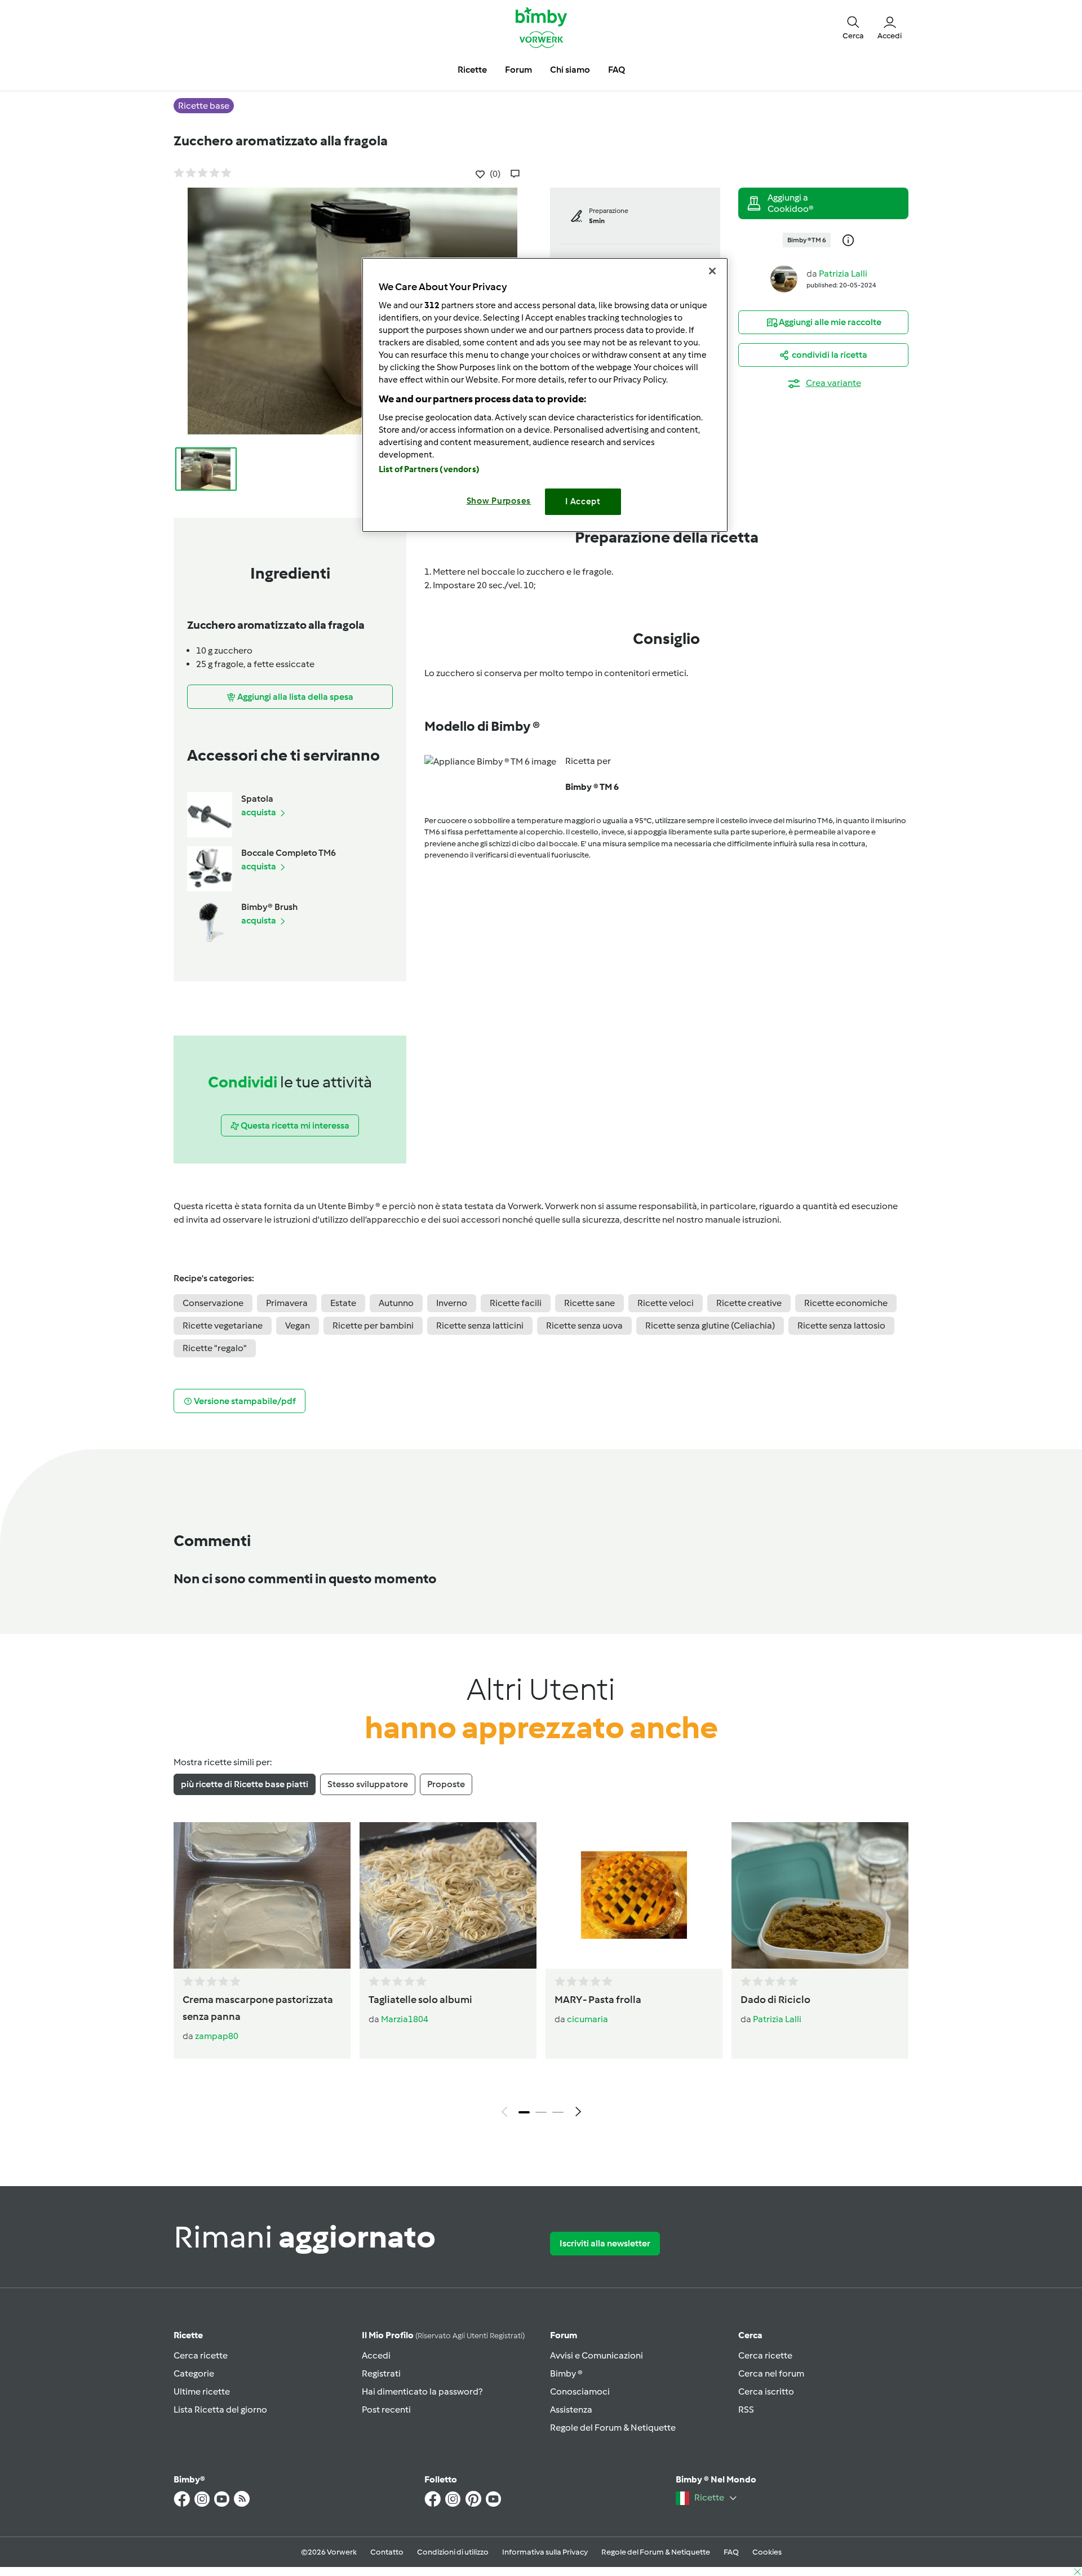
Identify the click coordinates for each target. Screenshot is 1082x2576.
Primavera (287, 1303)
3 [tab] (558, 2112)
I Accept (583, 501)
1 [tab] (524, 2112)
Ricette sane (589, 1303)
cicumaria (587, 2019)
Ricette (188, 2335)
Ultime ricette (202, 2391)
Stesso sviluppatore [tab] (368, 1784)
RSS (746, 2410)
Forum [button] (518, 70)
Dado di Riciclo (775, 2000)
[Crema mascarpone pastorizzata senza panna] (262, 1895)
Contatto (387, 2552)
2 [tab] (541, 2112)
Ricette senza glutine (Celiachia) (710, 1325)
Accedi (376, 2355)
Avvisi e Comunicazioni (597, 2355)
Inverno (452, 1303)
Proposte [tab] (446, 1784)
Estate (343, 1303)
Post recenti (386, 2410)
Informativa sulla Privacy (545, 2552)
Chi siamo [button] (570, 70)
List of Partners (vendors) (429, 469)
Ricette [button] (472, 70)
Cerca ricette (201, 2355)
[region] (545, 395)
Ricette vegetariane (223, 1325)
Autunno (396, 1303)
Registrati (381, 2373)
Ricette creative (749, 1303)
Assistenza (571, 2410)
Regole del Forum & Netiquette (613, 2428)
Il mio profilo (443, 2335)
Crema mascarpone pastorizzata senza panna (258, 2008)
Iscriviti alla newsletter (605, 2243)
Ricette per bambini (373, 1325)
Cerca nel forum (771, 2373)
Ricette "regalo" (215, 1348)
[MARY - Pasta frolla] (634, 1895)
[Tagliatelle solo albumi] (448, 1895)
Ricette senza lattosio (841, 1325)
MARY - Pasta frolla (598, 2000)
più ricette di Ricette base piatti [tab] (245, 1784)
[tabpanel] (541, 1973)
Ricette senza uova (584, 1325)
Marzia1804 (405, 2019)
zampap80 (217, 2036)
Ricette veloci (666, 1303)
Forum (564, 2335)
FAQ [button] (617, 70)
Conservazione (213, 1303)
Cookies (767, 2552)
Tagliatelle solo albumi (420, 2000)
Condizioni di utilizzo (453, 2552)
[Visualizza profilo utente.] (784, 278)
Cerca (750, 2335)
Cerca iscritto (766, 2391)
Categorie (194, 2373)
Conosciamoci (580, 2391)
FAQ (731, 2552)
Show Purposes (499, 501)
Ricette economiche (846, 1303)
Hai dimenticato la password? (422, 2391)
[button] (853, 27)
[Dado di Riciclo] (820, 1895)
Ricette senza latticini (480, 1325)
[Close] (712, 271)
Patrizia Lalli (843, 274)
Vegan (298, 1325)
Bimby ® (566, 2373)
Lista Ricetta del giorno (220, 2410)
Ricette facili (516, 1303)
